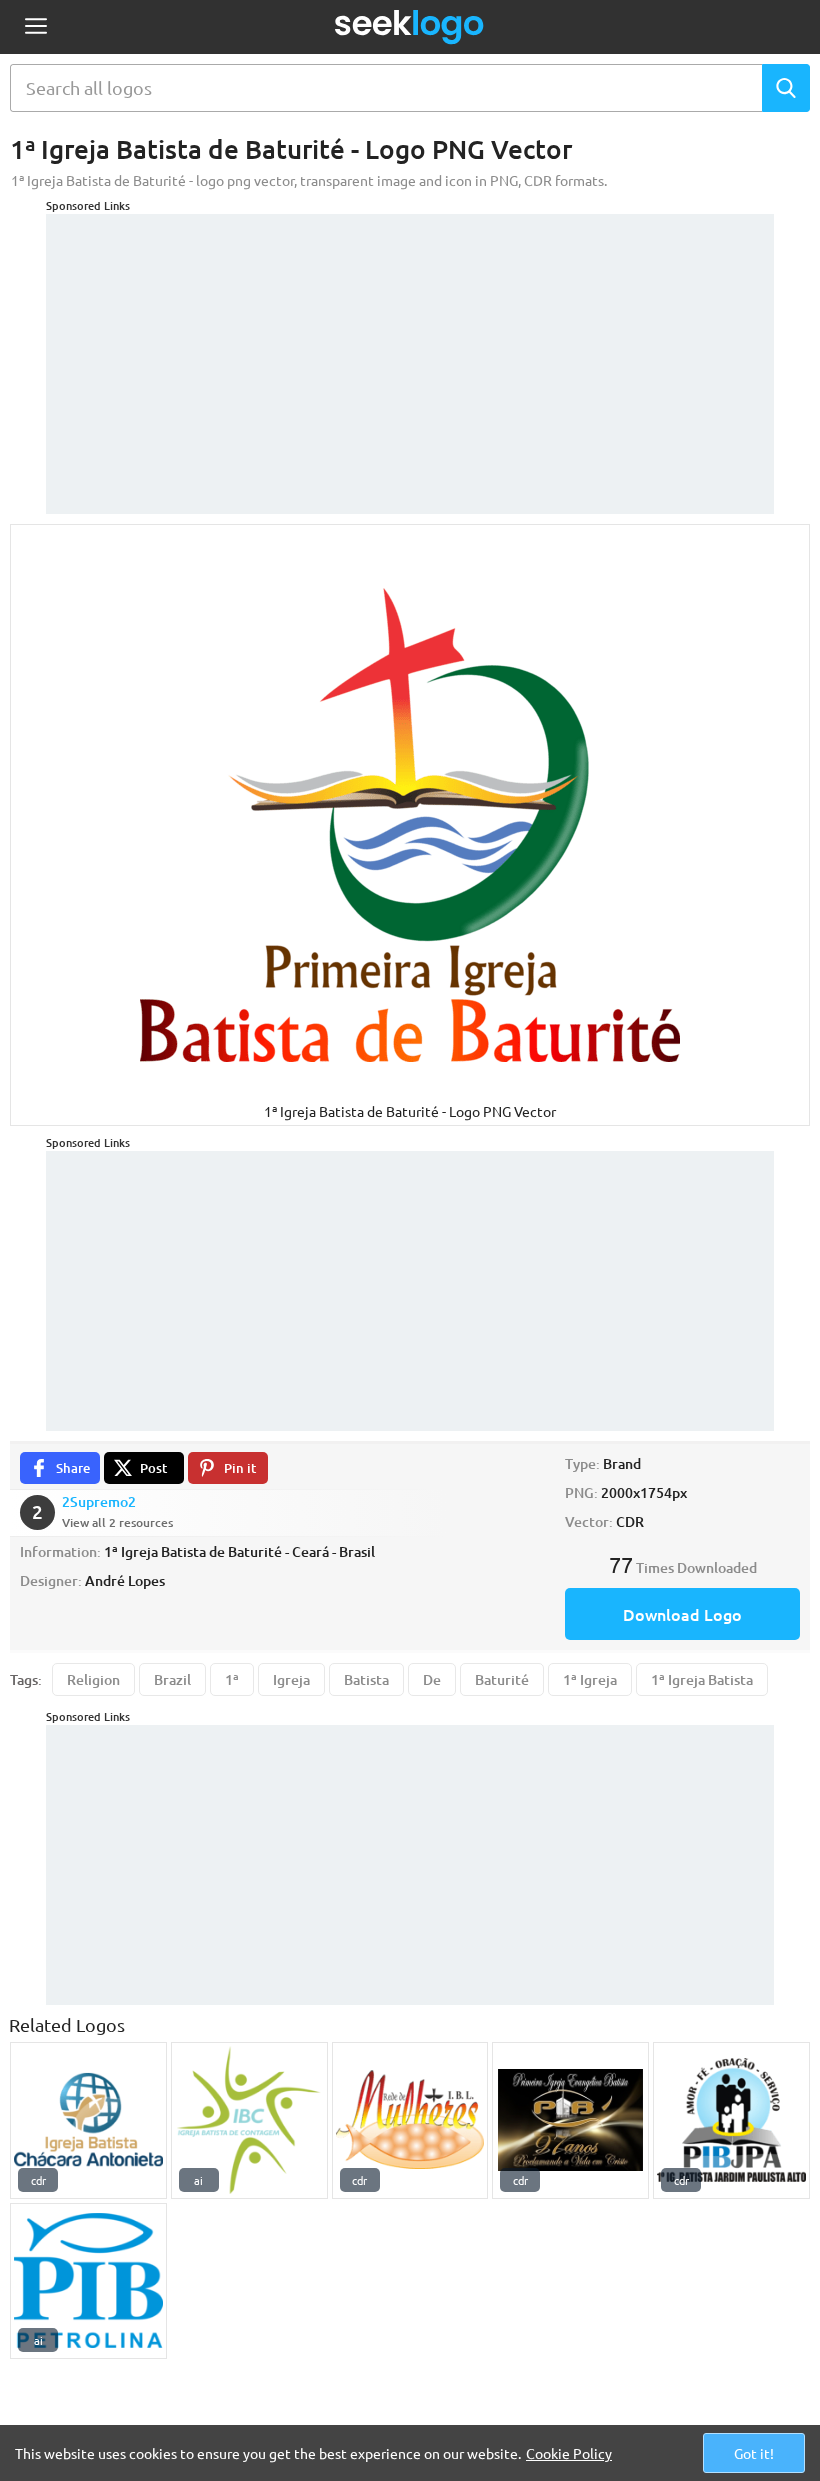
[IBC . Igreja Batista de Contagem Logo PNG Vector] (249, 2120)
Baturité (502, 1679)
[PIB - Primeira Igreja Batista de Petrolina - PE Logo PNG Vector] (88, 2281)
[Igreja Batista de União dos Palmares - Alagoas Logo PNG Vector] (570, 2120)
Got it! (754, 2453)
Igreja (291, 1679)
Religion (93, 1679)
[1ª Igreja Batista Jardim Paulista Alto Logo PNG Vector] (731, 2120)
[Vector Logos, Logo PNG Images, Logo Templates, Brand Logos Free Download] (410, 27)
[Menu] (35, 27)
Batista (366, 1679)
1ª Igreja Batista (702, 1679)
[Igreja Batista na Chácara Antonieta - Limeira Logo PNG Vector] (88, 2120)
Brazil (172, 1679)
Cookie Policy (569, 2453)
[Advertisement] (410, 354)
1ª (232, 1679)
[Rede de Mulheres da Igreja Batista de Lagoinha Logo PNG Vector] (410, 2120)
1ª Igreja (590, 1679)
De (432, 1679)
